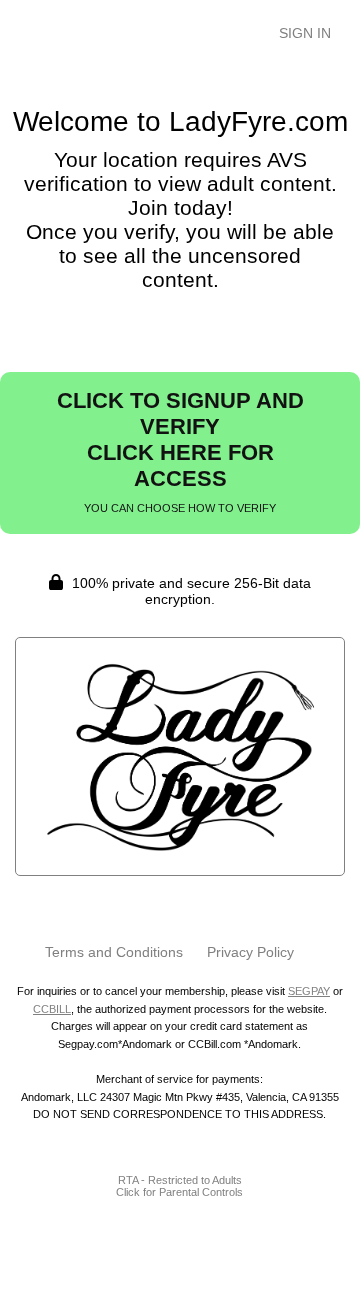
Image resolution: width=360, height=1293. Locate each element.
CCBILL (52, 1009)
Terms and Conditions (114, 952)
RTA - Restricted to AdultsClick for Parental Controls (179, 1186)
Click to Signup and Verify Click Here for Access (180, 451)
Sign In (305, 33)
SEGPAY (309, 991)
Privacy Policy (250, 952)
